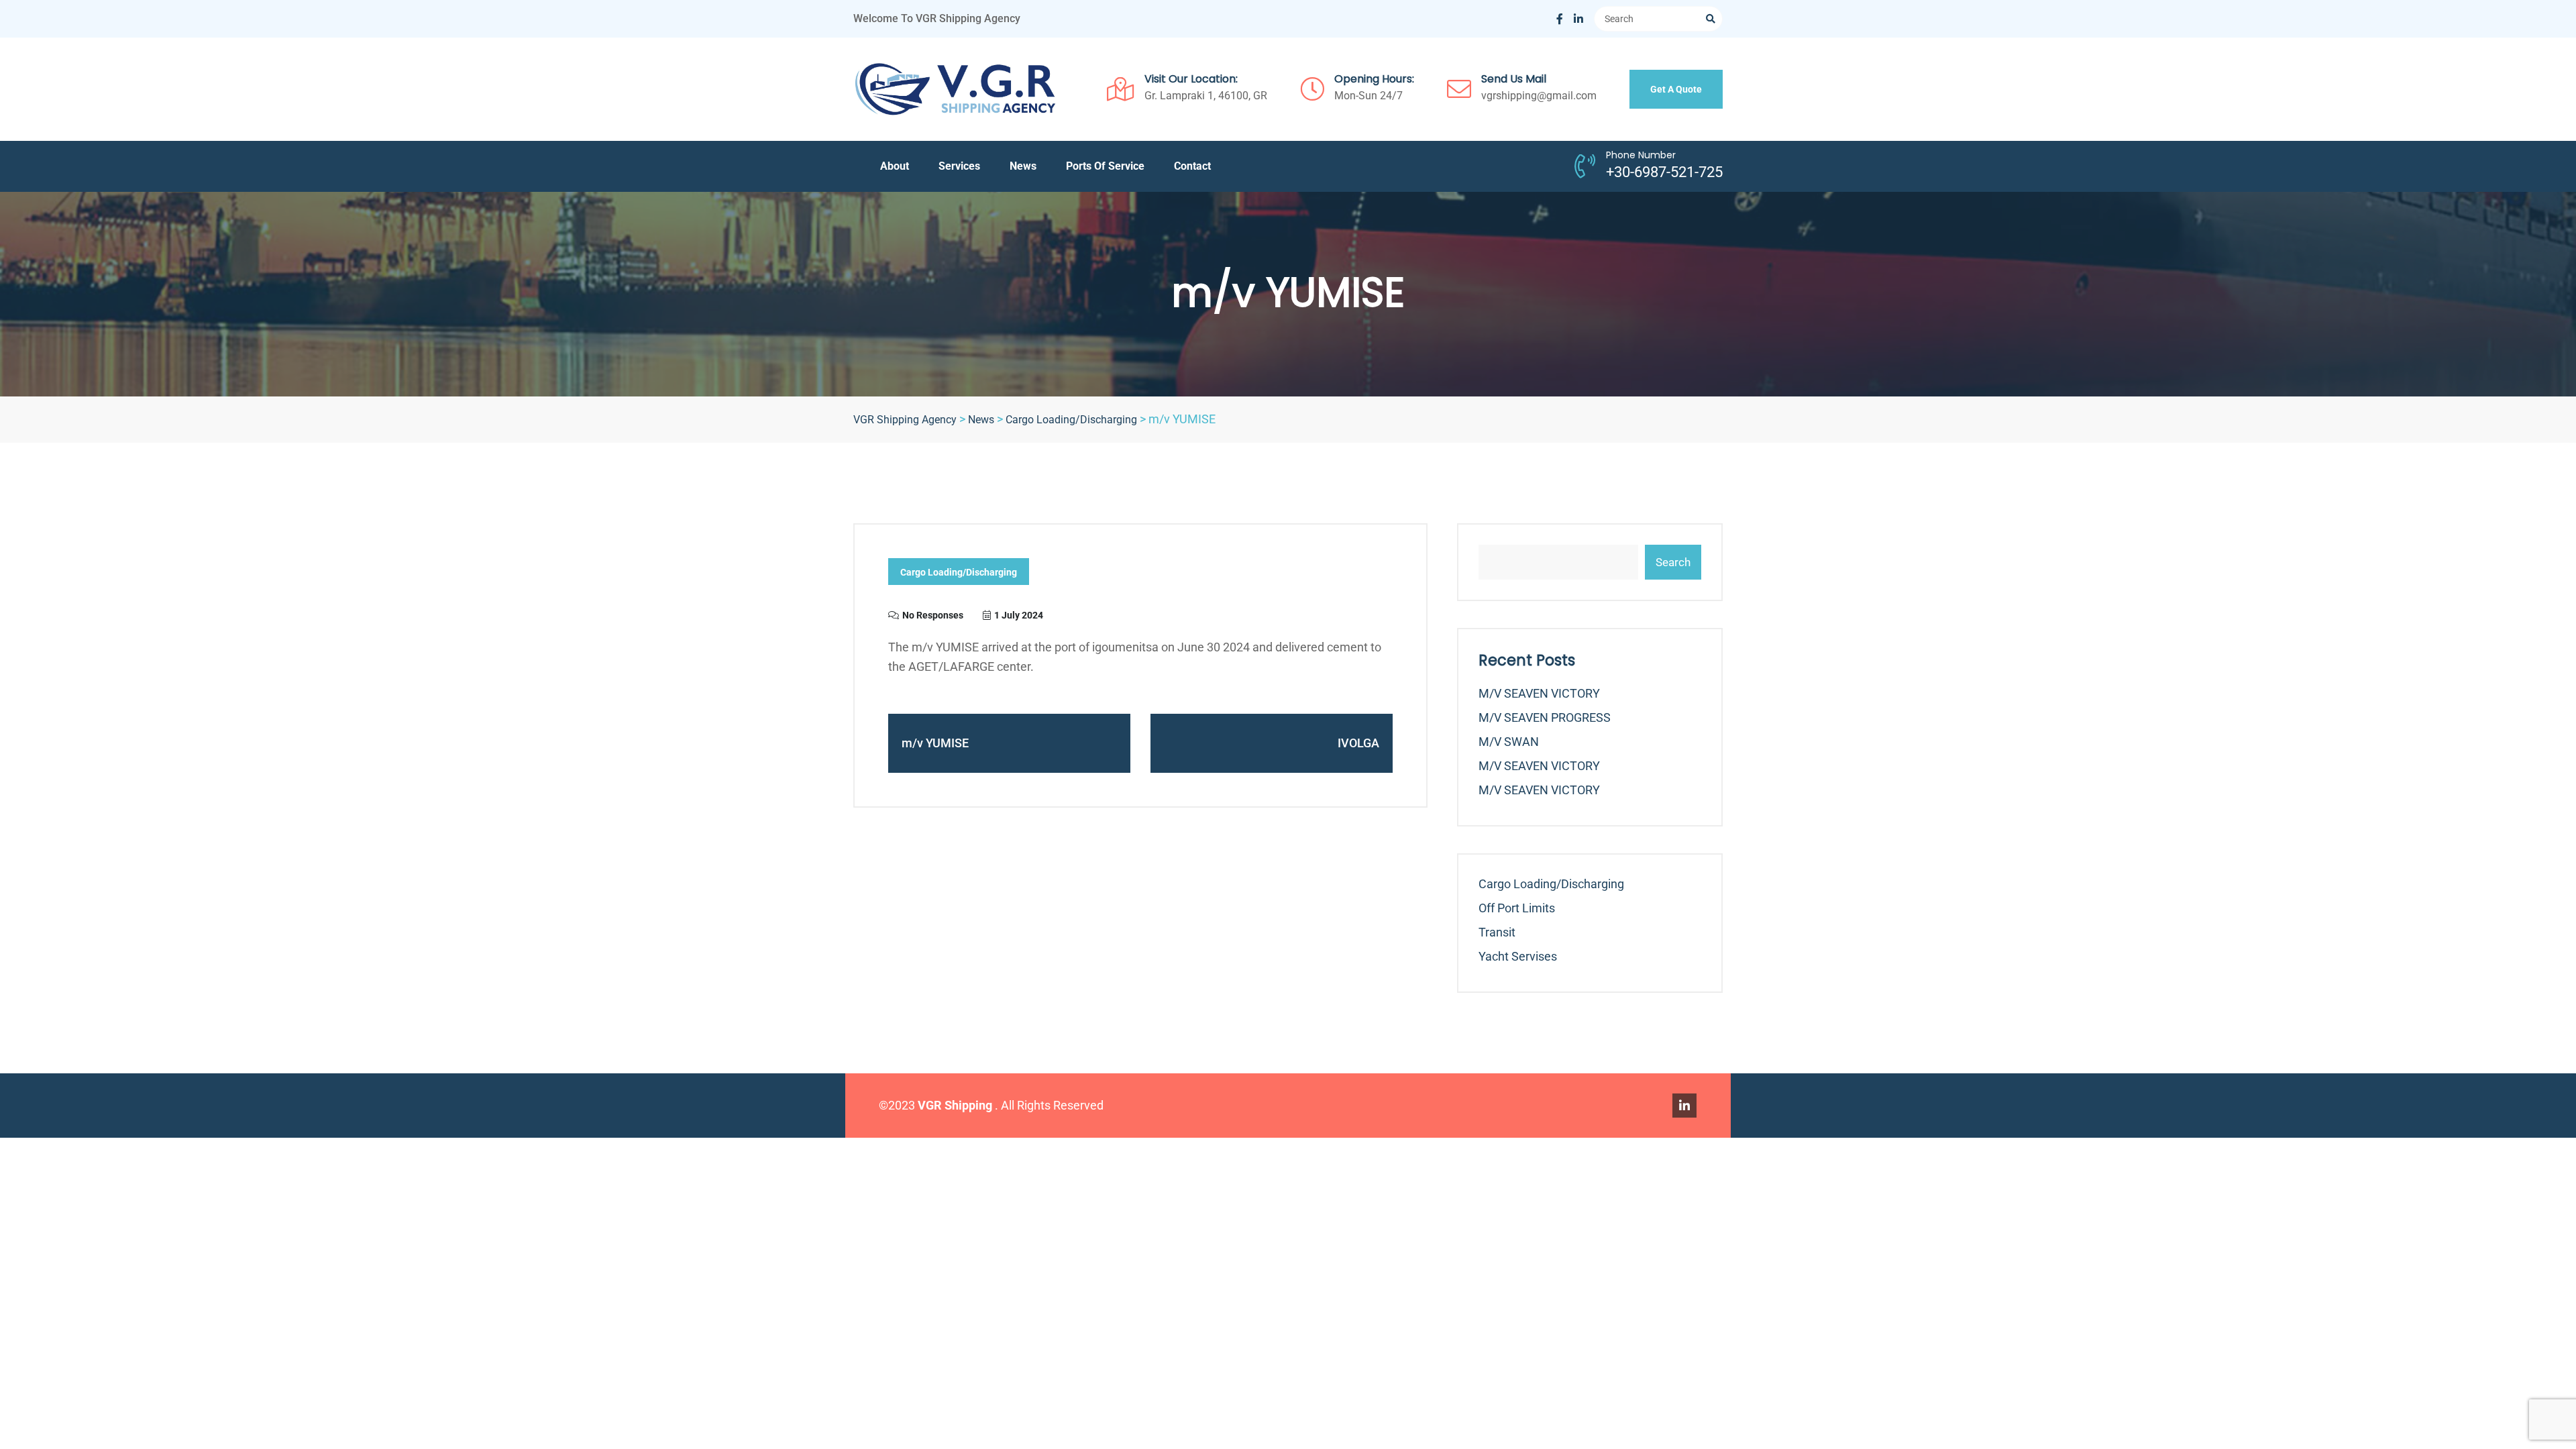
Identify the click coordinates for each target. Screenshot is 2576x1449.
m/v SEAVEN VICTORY (1539, 693)
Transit (1497, 932)
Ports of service (1105, 166)
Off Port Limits (1517, 908)
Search (1673, 562)
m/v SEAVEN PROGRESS (1545, 717)
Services (959, 166)
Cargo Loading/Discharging (959, 572)
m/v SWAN (1509, 742)
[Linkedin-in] (1684, 1106)
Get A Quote (1676, 89)
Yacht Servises (1518, 956)
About (895, 166)
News (1023, 166)
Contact (1192, 166)
